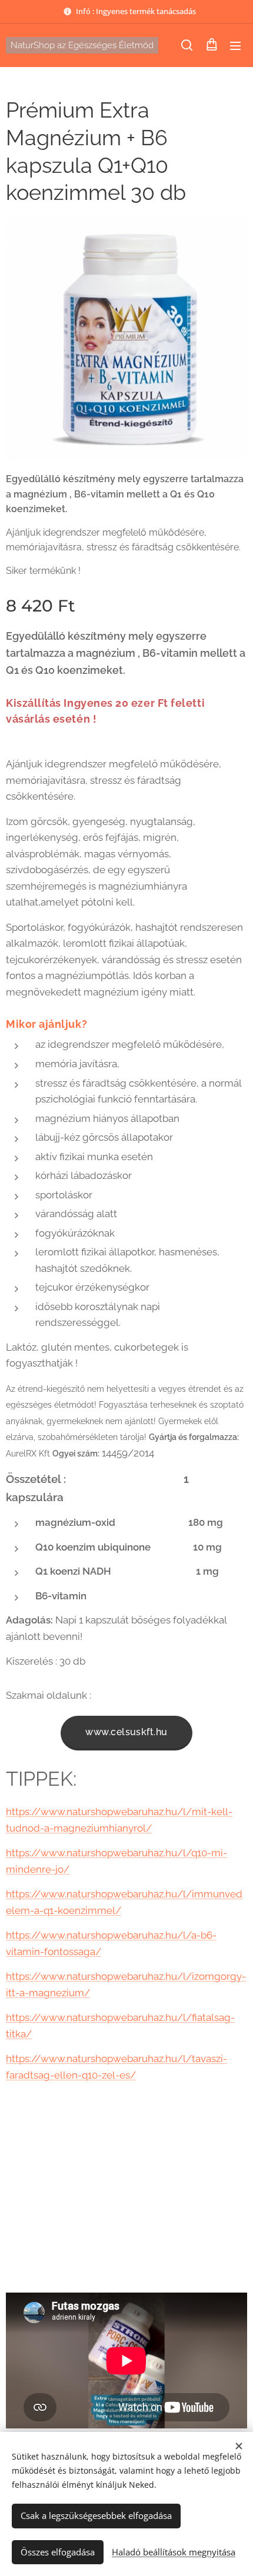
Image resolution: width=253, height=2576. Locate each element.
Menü (235, 45)
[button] (187, 45)
